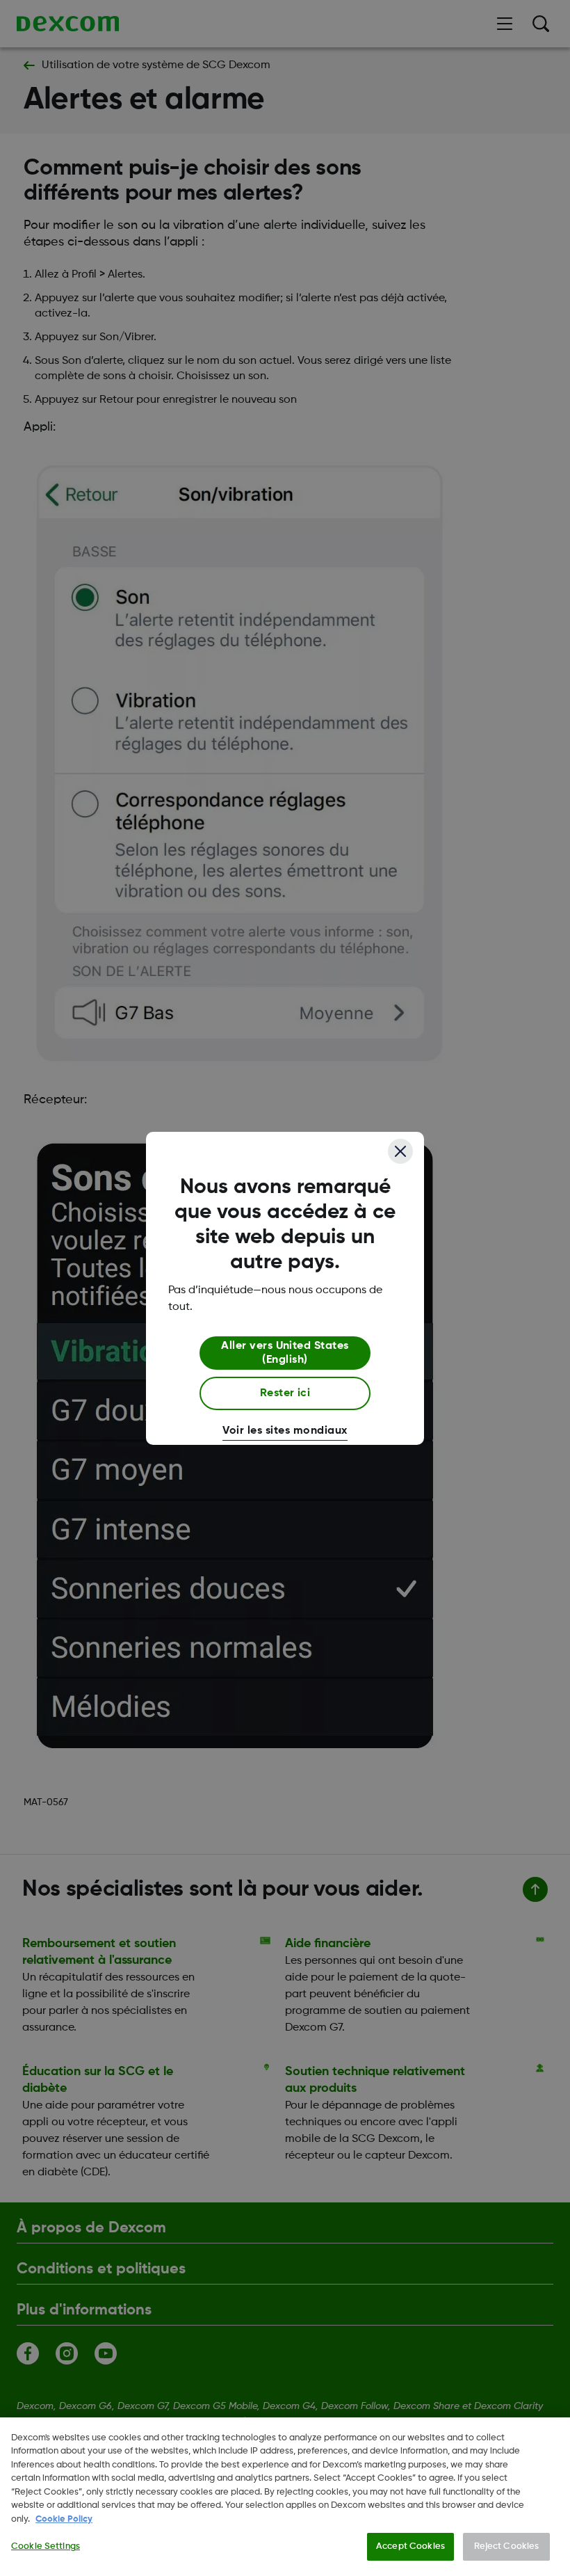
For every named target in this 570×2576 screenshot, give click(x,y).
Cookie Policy (64, 2519)
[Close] (400, 1151)
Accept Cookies (410, 2546)
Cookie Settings (46, 2546)
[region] (285, 2497)
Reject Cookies (507, 2546)
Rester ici (285, 1393)
